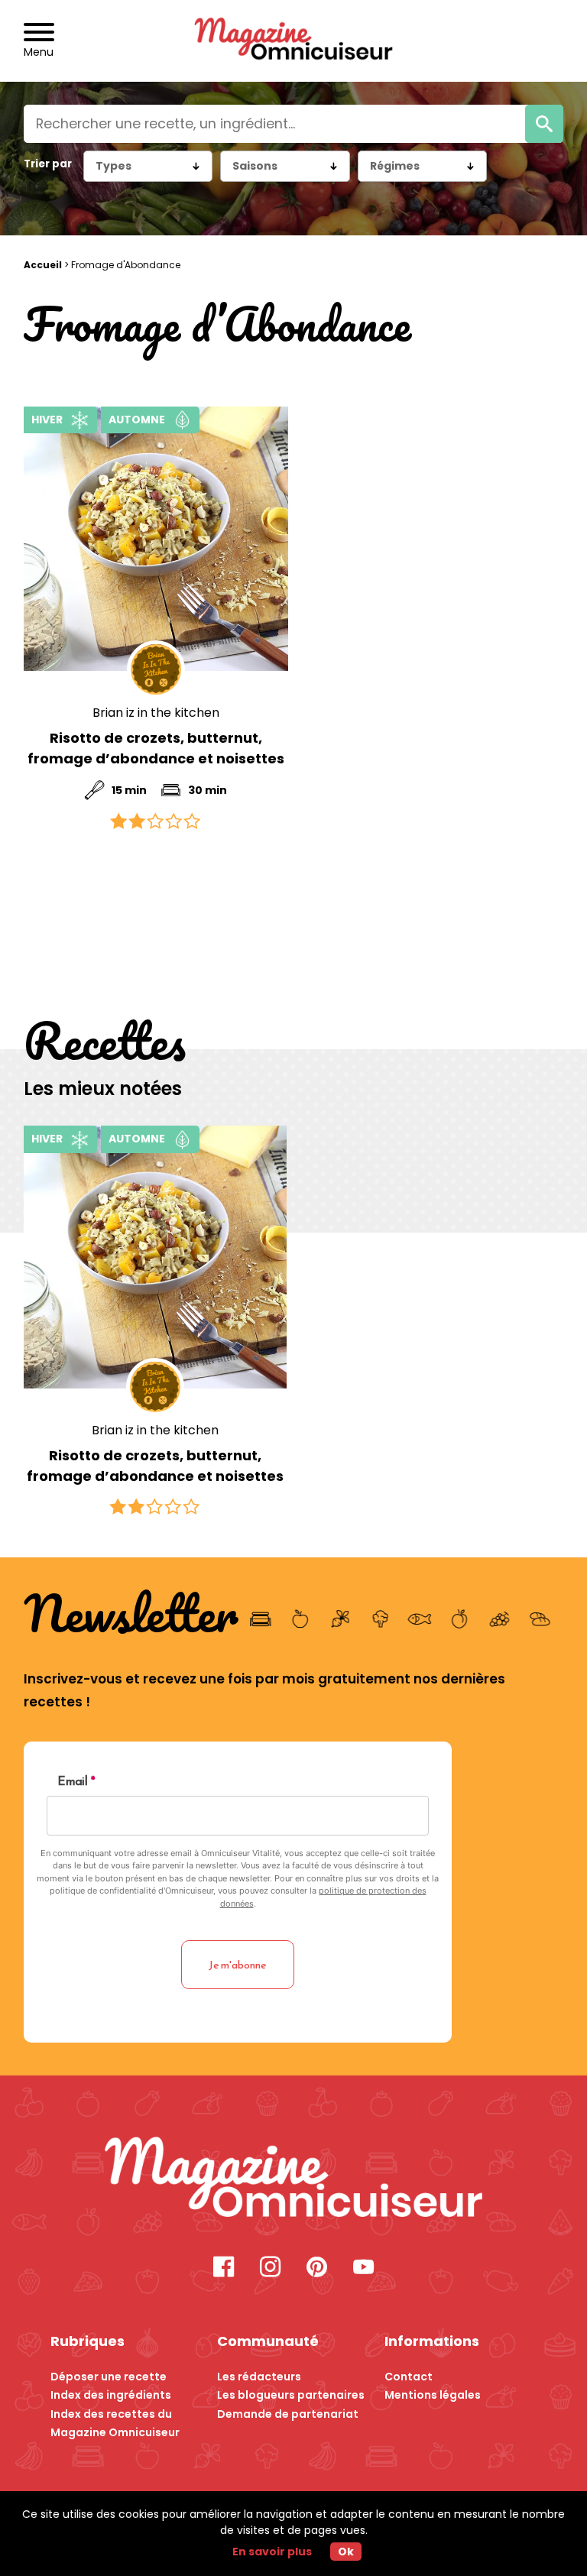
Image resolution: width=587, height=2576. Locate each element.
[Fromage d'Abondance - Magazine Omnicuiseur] (294, 2179)
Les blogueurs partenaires (291, 2395)
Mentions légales (433, 2395)
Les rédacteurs (259, 2377)
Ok (346, 2552)
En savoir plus (272, 2552)
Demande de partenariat (288, 2414)
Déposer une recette (109, 2377)
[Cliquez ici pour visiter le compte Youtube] (363, 2268)
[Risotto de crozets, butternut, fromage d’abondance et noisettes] (156, 539)
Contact (409, 2377)
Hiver (47, 420)
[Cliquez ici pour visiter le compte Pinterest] (317, 2268)
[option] (155, 1322)
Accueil (43, 265)
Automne (137, 420)
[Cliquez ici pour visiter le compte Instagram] (270, 2268)
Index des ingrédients (111, 2395)
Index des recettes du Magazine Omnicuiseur (115, 2424)
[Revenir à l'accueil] (294, 41)
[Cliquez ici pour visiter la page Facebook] (224, 2268)
